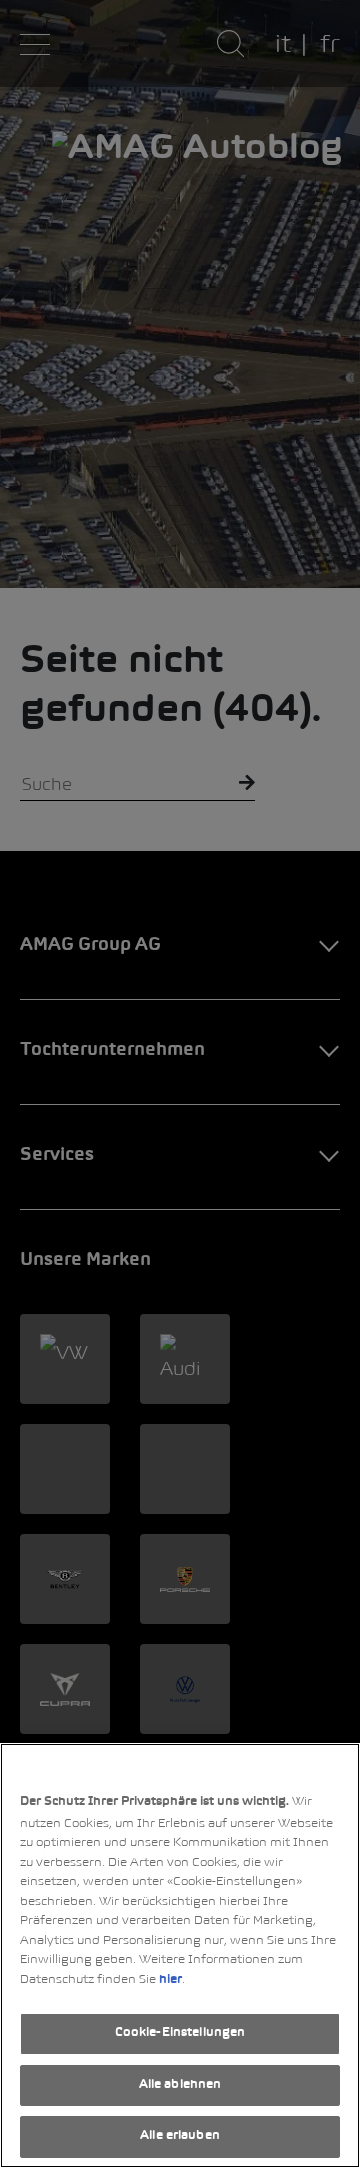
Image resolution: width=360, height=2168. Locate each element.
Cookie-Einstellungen (180, 2033)
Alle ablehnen (180, 2085)
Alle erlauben (180, 2136)
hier (170, 1980)
